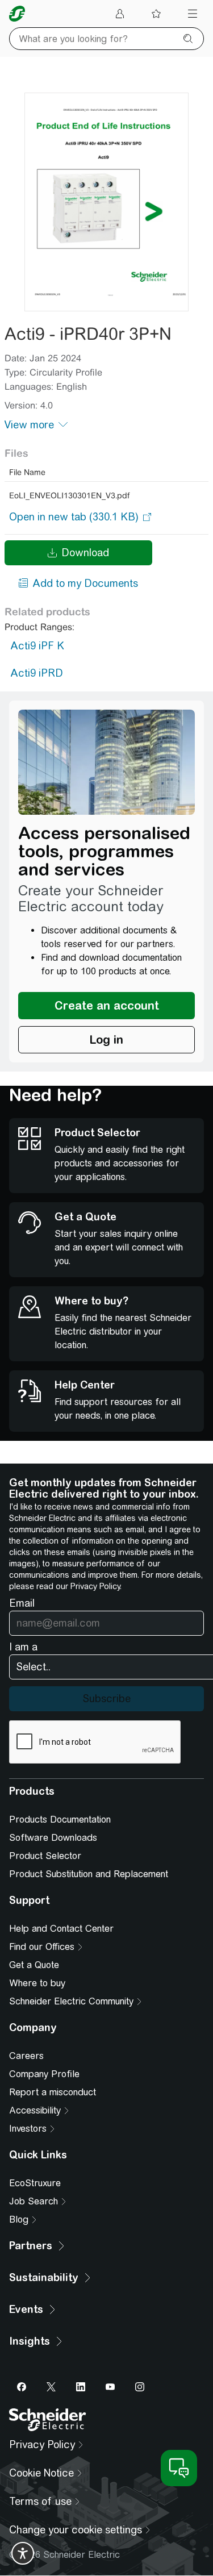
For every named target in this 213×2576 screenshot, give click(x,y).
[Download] (106, 202)
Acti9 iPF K (37, 646)
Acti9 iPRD (37, 673)
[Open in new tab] (74, 517)
